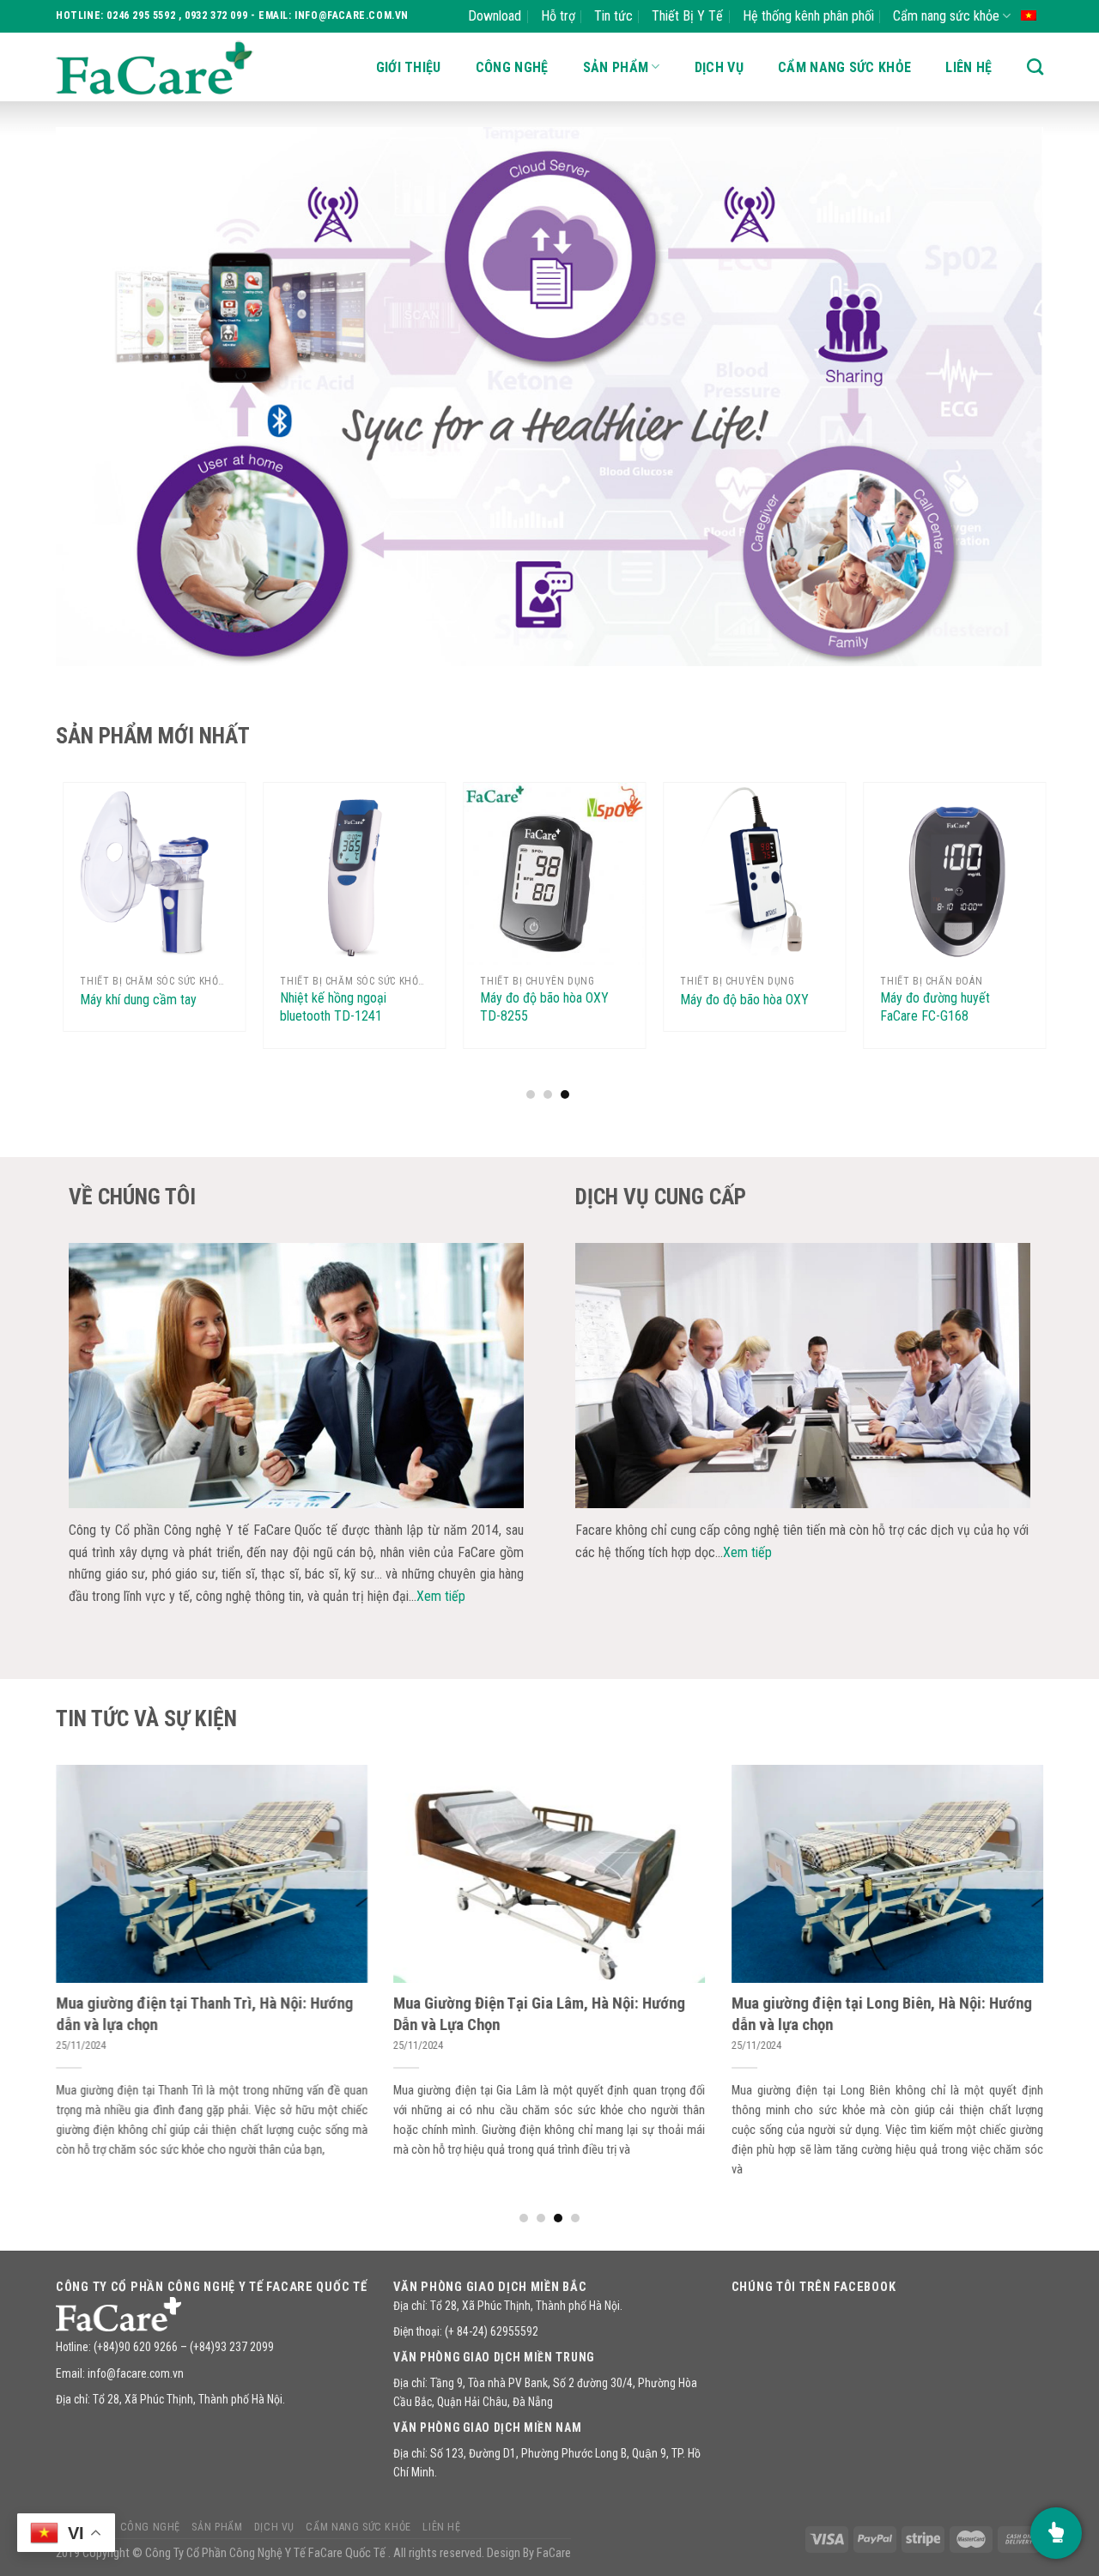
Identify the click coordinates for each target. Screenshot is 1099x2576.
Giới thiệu (409, 67)
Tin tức (613, 16)
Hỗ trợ (558, 16)
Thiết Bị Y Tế (687, 16)
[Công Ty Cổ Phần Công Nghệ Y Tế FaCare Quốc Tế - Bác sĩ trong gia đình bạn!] (155, 67)
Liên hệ (968, 67)
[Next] (1002, 397)
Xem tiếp (441, 1596)
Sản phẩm (616, 67)
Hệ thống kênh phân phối (808, 16)
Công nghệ (512, 67)
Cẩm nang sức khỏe (946, 16)
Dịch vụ (719, 67)
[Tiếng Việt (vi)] (1029, 14)
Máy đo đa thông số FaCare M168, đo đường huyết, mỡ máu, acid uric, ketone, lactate (959, 1024)
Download (495, 16)
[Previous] (97, 397)
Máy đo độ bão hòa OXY (550, 1000)
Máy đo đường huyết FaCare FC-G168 (741, 1007)
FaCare (554, 2553)
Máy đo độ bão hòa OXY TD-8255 (350, 1007)
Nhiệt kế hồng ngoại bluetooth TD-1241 (139, 1007)
